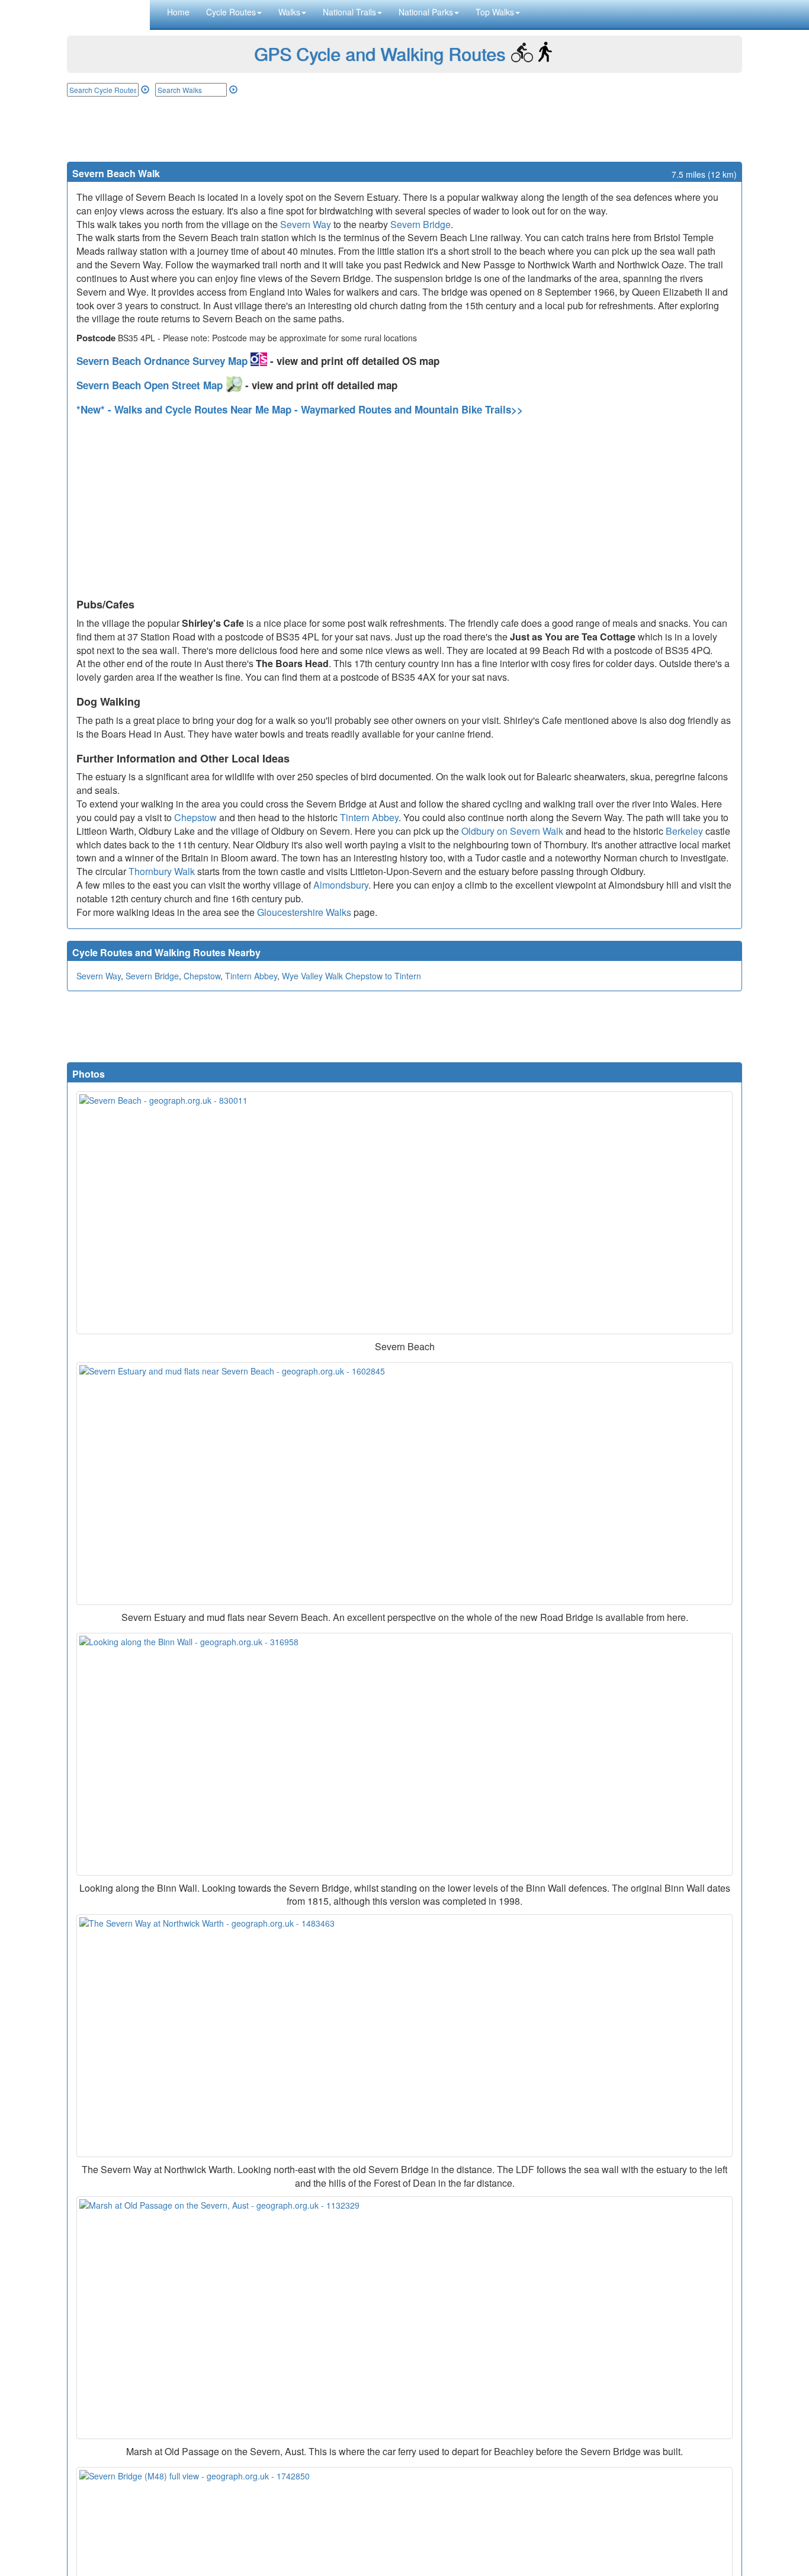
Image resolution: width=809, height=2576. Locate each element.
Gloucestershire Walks (304, 912)
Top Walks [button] (495, 12)
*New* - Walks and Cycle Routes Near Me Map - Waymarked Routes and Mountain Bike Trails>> (300, 409)
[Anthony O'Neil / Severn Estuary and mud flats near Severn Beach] (404, 1484)
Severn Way (306, 224)
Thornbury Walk (162, 871)
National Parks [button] (426, 12)
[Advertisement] (404, 129)
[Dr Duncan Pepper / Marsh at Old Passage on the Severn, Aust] (404, 2318)
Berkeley (684, 831)
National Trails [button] (349, 12)
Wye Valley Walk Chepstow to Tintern (351, 976)
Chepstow (195, 817)
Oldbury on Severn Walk (512, 831)
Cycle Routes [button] (231, 12)
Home (178, 12)
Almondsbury (341, 885)
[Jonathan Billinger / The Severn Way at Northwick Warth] (404, 2036)
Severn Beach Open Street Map (151, 385)
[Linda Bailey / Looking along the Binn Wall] (404, 1754)
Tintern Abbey (369, 817)
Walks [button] (289, 12)
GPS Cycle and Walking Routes (380, 54)
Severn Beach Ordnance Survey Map (163, 361)
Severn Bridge (420, 224)
